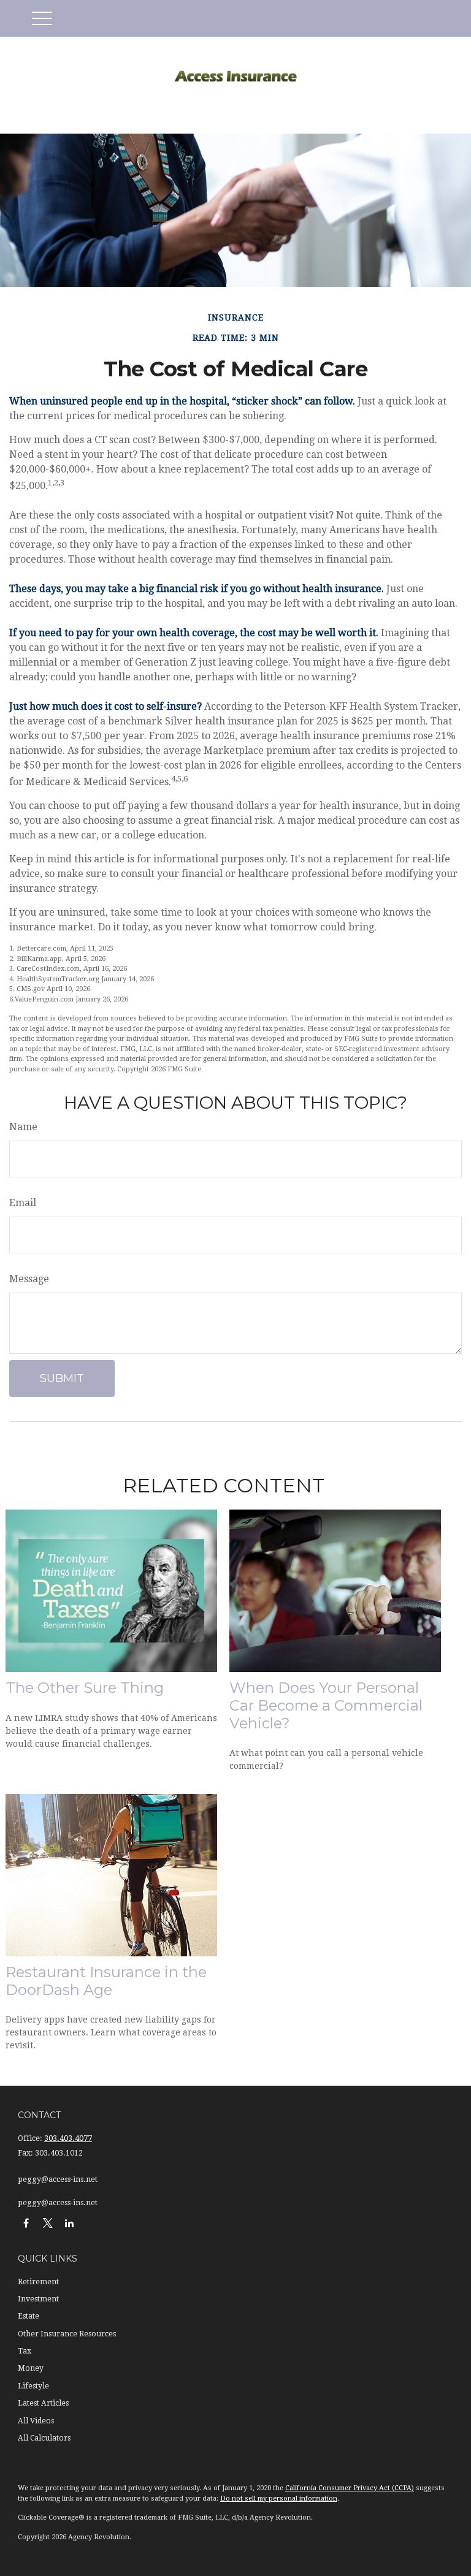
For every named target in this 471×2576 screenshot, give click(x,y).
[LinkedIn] (69, 2223)
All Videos (36, 2421)
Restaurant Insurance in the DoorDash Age (106, 1981)
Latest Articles (43, 2403)
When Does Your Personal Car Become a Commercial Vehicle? (326, 1705)
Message (29, 1279)
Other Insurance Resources (67, 2334)
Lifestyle (33, 2386)
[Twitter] (48, 2223)
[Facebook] (26, 2223)
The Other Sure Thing (85, 1688)
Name (23, 1127)
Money (31, 2368)
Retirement (38, 2282)
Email (23, 1203)
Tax (25, 2351)
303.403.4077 (68, 2138)
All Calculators (44, 2438)
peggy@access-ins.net (58, 2179)
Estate (29, 2316)
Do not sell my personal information (279, 2498)
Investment (38, 2299)
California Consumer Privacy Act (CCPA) (350, 2488)
